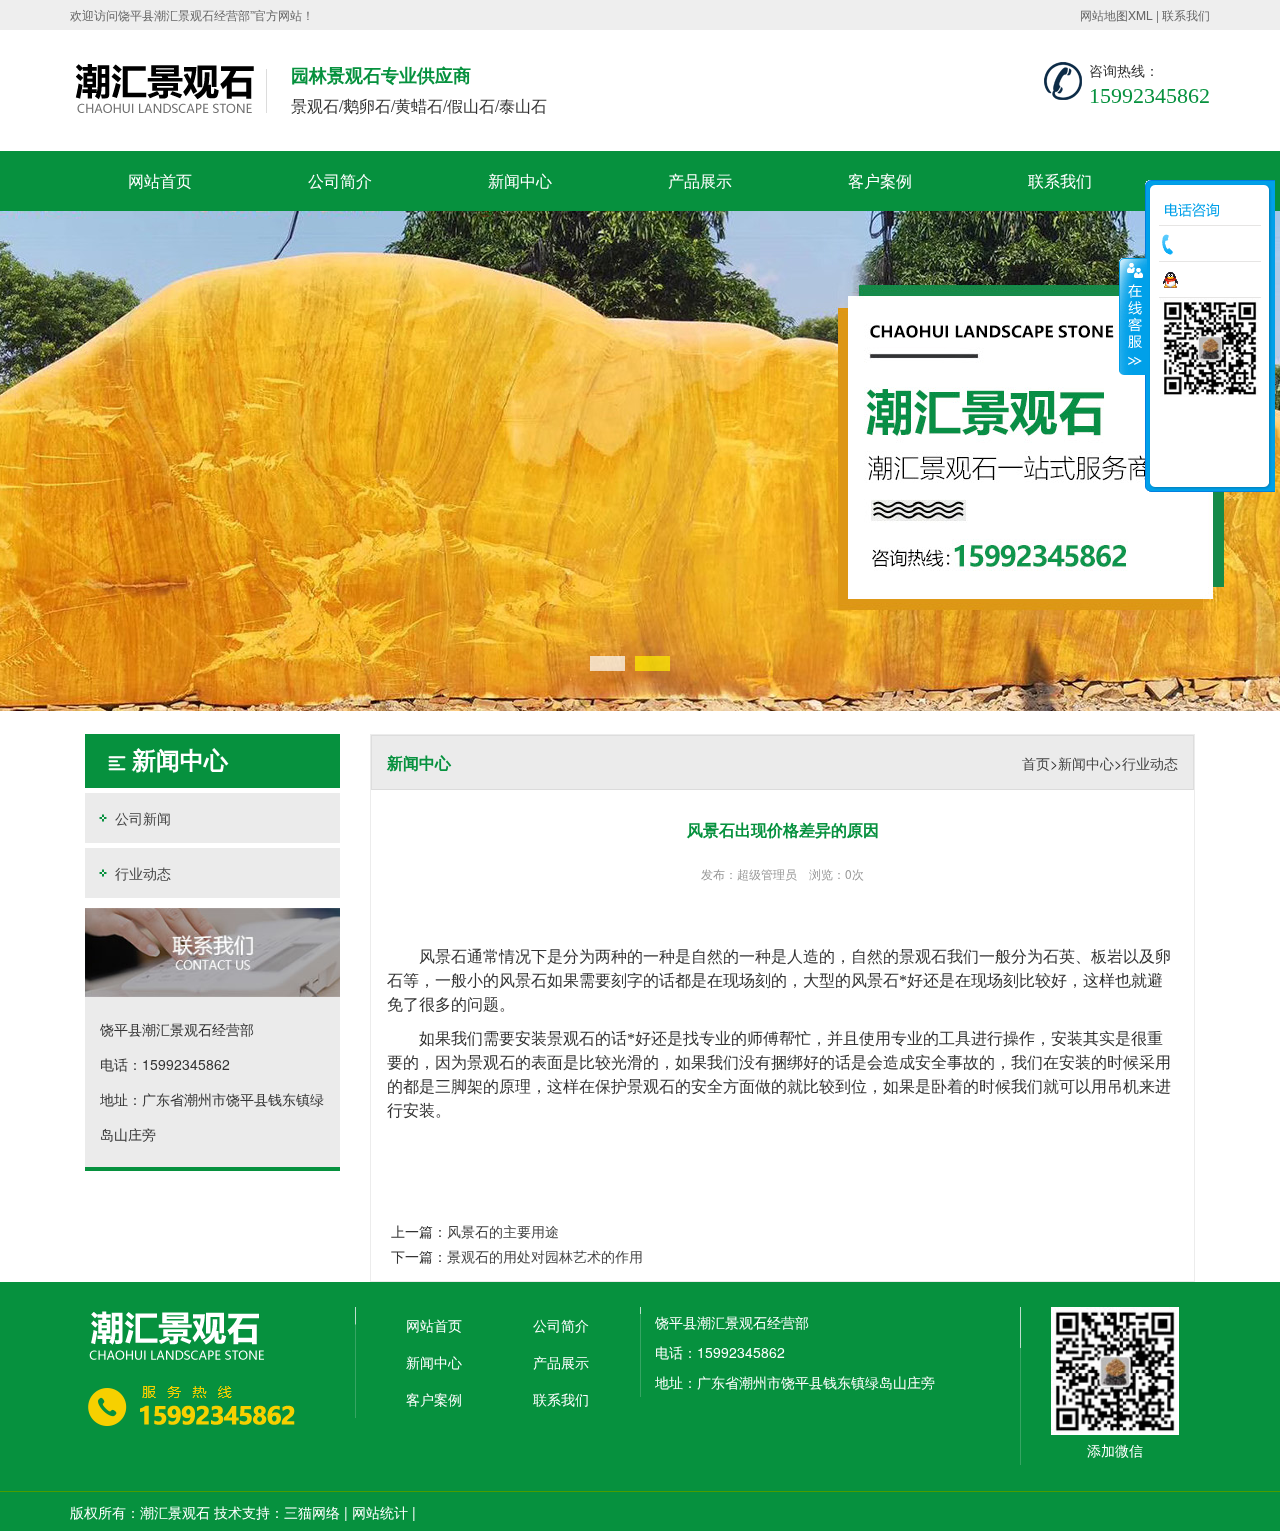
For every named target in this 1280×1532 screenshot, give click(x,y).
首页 (1036, 763)
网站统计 (380, 1512)
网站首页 (160, 180)
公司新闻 (141, 818)
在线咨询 (1215, 280)
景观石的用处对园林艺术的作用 (545, 1256)
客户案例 (880, 180)
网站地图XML (1116, 14)
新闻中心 (520, 180)
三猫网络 (312, 1512)
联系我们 (1186, 14)
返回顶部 (1210, 465)
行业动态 (141, 873)
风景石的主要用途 (503, 1231)
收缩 (1133, 316)
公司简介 (340, 180)
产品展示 (700, 180)
